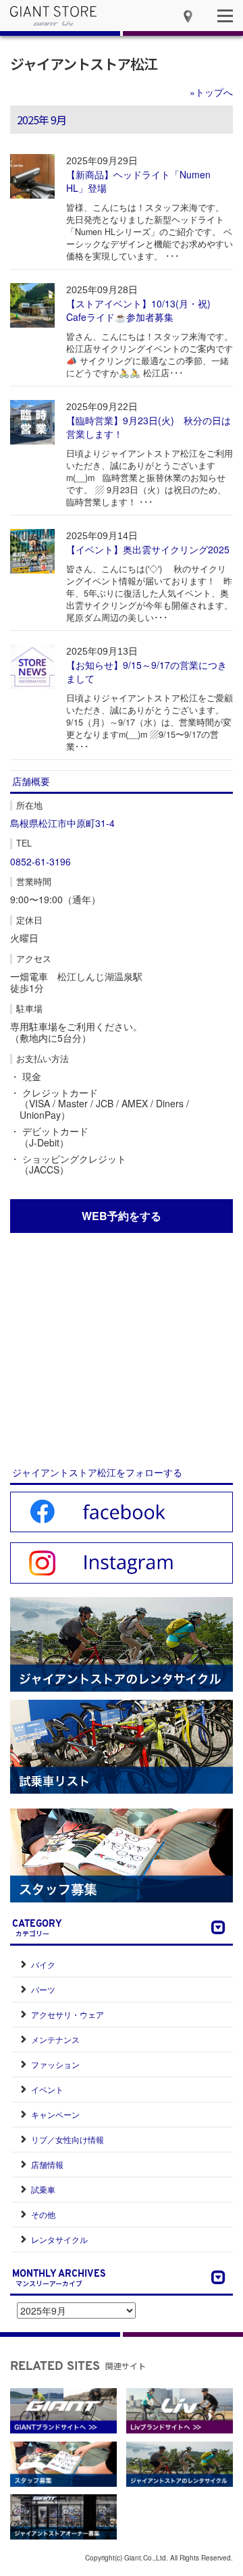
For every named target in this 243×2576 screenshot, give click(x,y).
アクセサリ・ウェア (67, 2014)
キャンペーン (55, 2114)
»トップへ (211, 92)
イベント (47, 2089)
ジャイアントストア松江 (84, 64)
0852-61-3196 (40, 861)
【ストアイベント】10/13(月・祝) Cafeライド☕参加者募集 (138, 310)
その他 (43, 2214)
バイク (43, 1964)
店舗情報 (47, 2164)
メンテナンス (55, 2039)
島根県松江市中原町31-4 (62, 823)
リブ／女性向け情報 (67, 2139)
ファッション (55, 2064)
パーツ (43, 1989)
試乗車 (43, 2189)
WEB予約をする (122, 1216)
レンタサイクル (59, 2239)
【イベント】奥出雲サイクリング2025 (148, 549)
